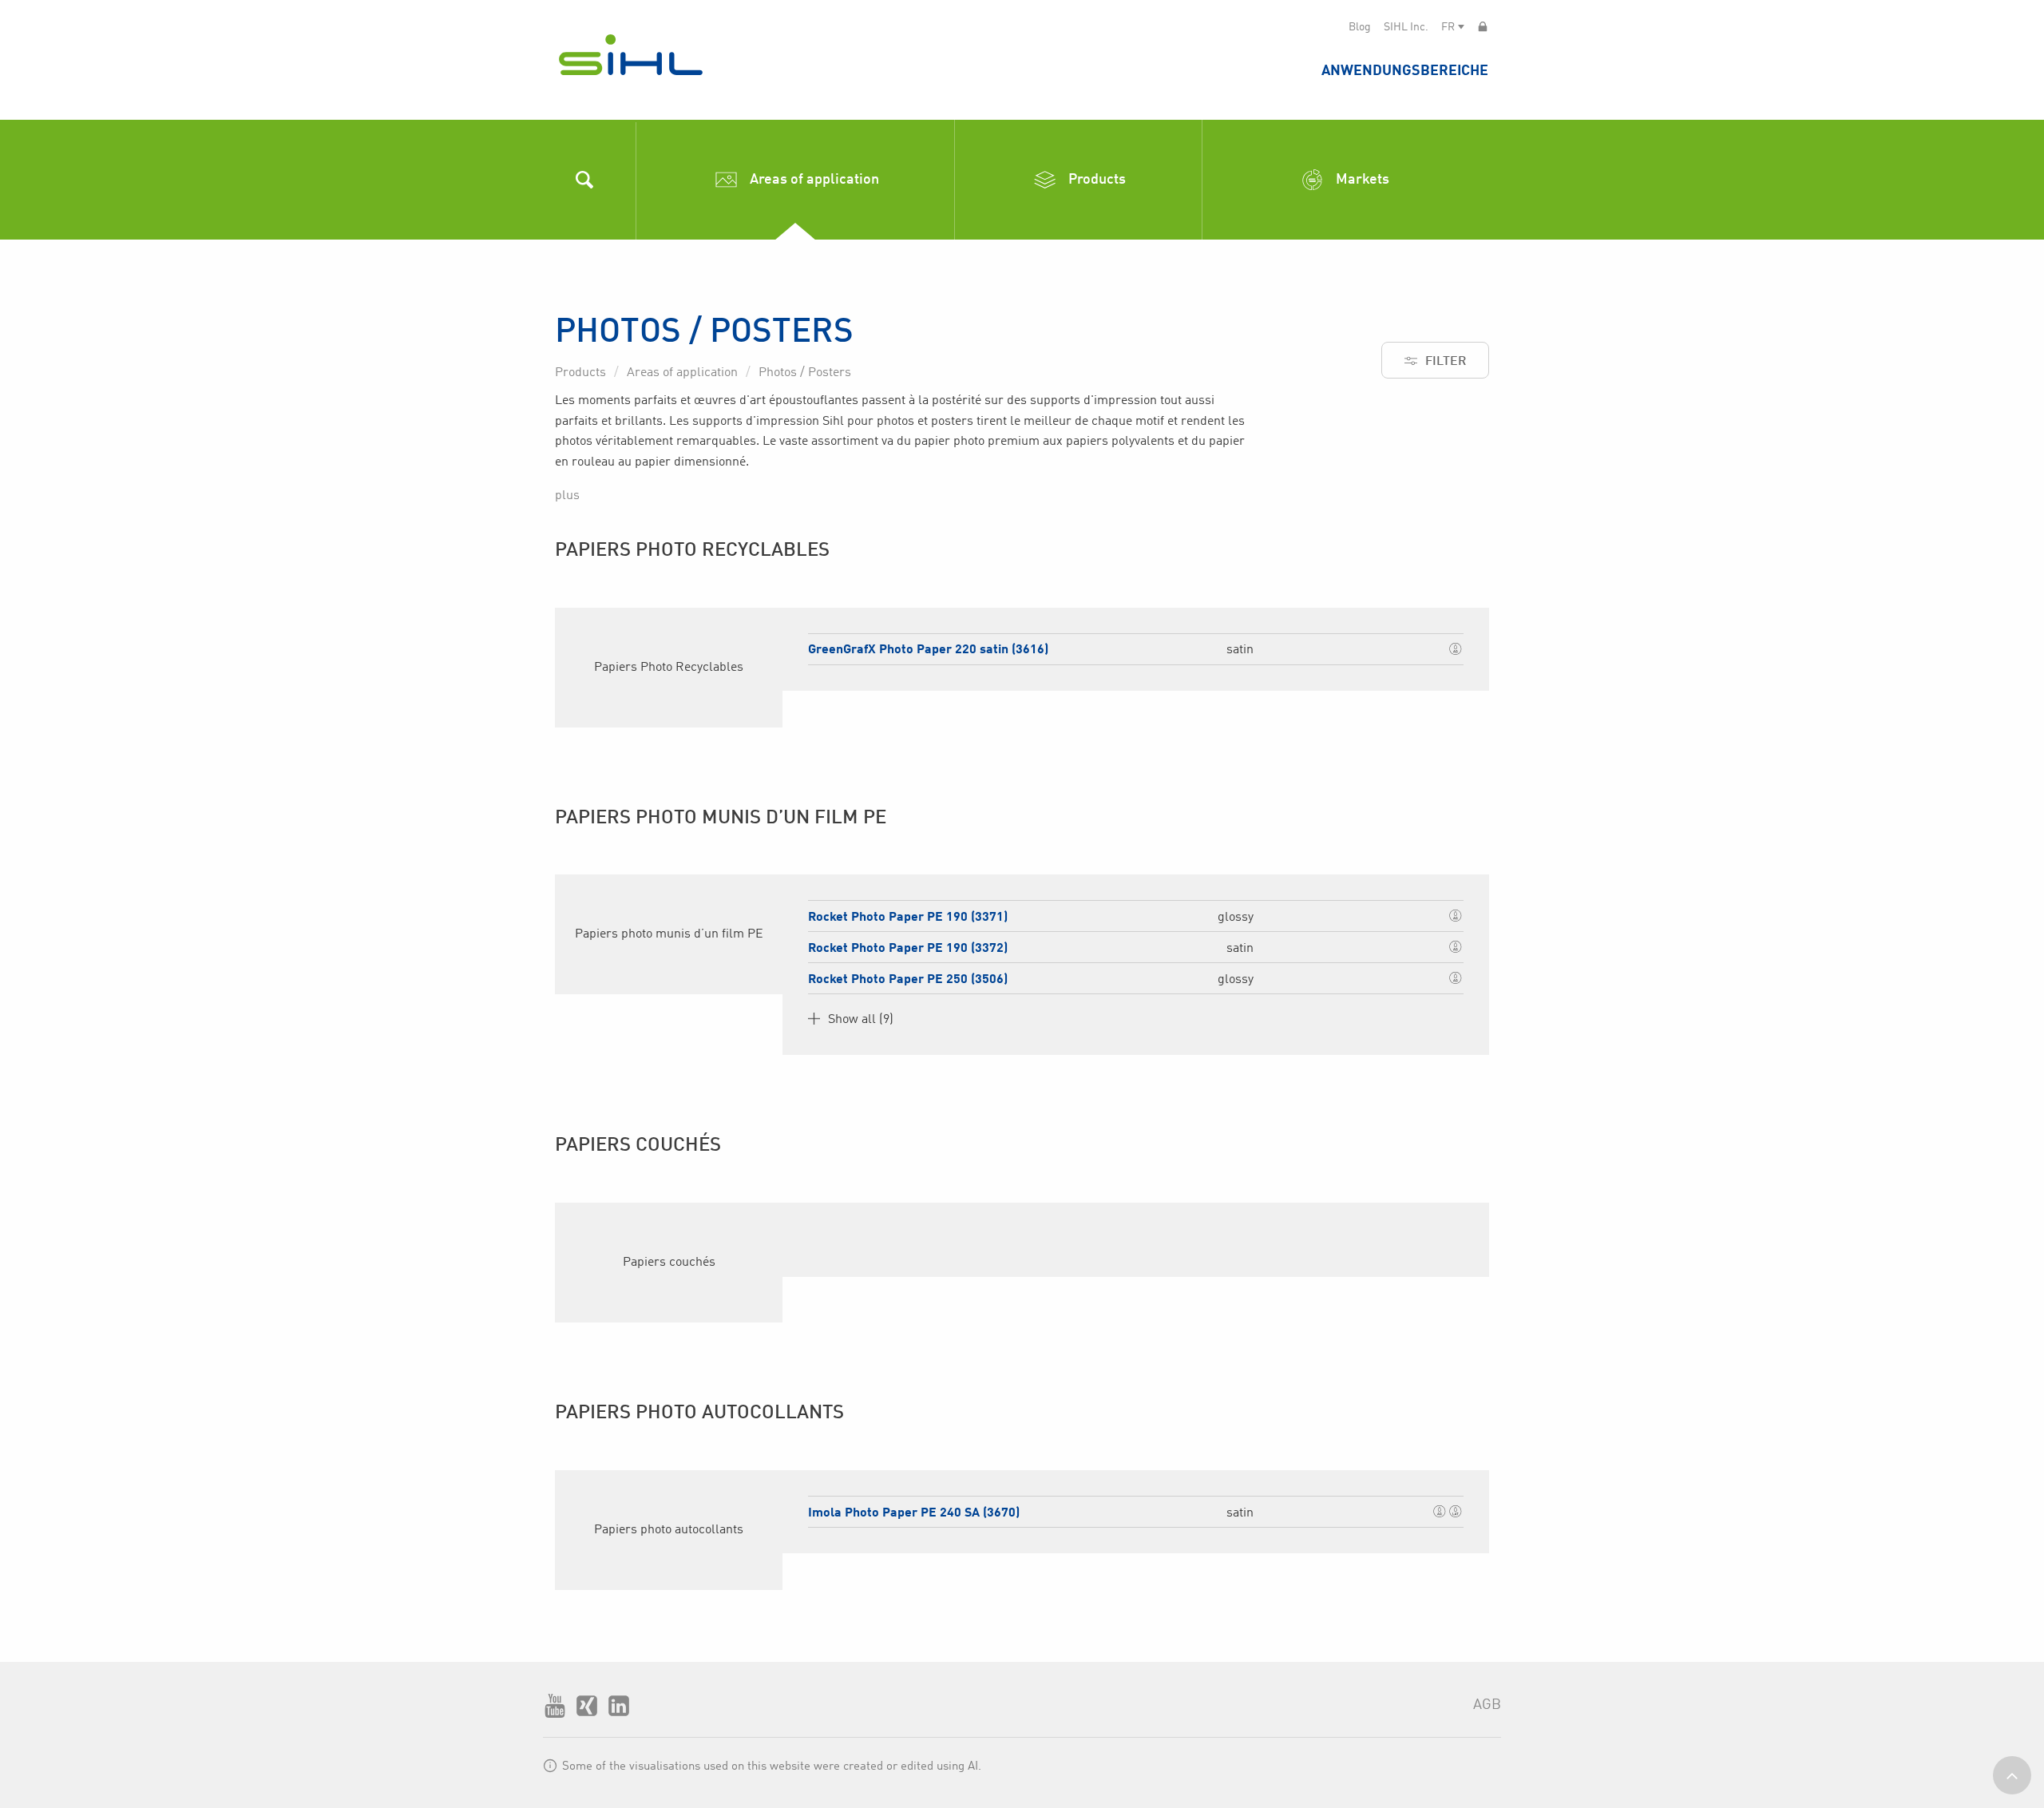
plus (567, 496)
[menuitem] (1405, 70)
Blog (1360, 27)
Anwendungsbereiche (1405, 71)
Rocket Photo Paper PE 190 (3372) (908, 949)
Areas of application (682, 373)
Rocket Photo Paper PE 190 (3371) (908, 918)
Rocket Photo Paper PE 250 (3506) (908, 980)
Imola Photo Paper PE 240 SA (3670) (914, 1513)
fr (1448, 27)
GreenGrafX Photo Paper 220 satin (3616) (928, 650)
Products (580, 373)
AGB (1487, 1705)
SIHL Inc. (1406, 27)
